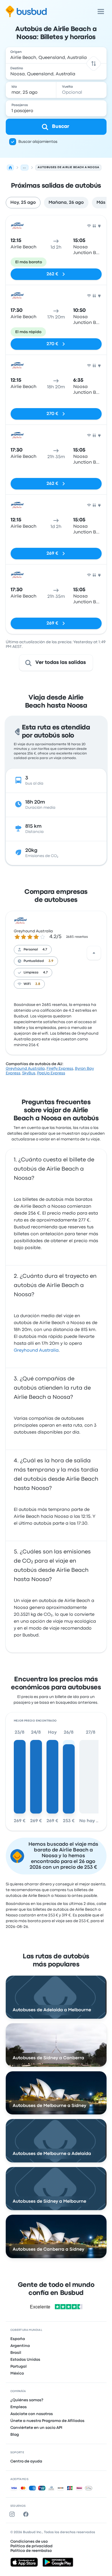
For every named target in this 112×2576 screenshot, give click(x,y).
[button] (93, 63)
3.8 (38, 984)
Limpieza (31, 973)
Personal (31, 950)
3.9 (51, 961)
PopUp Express (51, 1073)
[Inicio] (10, 168)
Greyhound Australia (33, 931)
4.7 (45, 950)
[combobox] (56, 55)
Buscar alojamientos (38, 142)
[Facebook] (27, 2514)
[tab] (23, 203)
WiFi (27, 984)
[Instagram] (13, 2514)
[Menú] (101, 11)
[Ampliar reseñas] (94, 953)
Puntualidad (34, 961)
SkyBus (29, 1073)
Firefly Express (60, 1069)
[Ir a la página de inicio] (26, 11)
